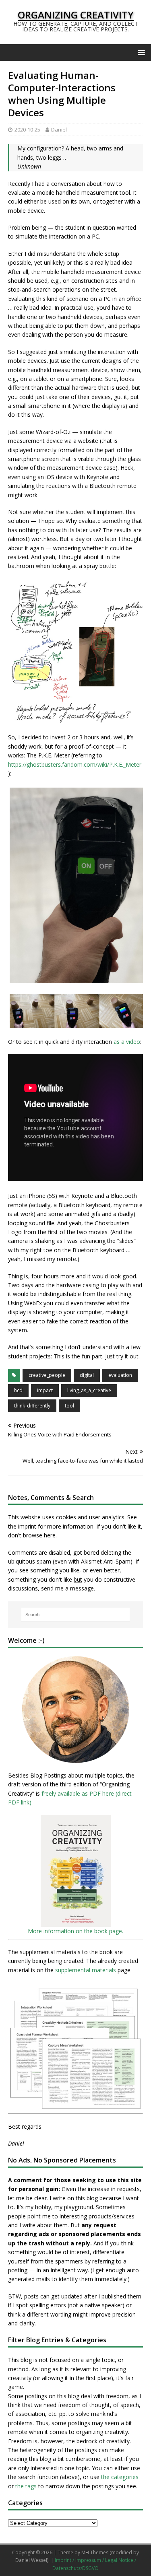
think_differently (32, 1406)
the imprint (22, 1526)
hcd (18, 1390)
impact (45, 1390)
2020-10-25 (27, 130)
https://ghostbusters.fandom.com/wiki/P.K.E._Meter (75, 764)
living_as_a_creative (89, 1390)
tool (69, 1406)
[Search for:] (76, 1615)
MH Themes (95, 2552)
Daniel (59, 130)
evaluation (120, 1375)
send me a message (67, 1588)
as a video (127, 1042)
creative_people (47, 1375)
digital (87, 1375)
